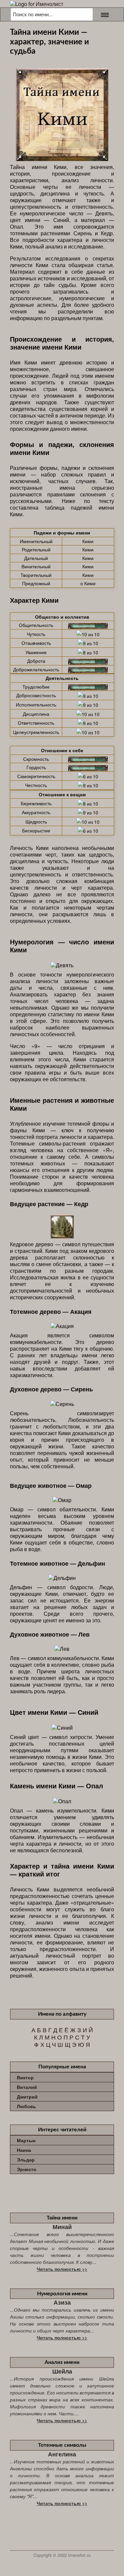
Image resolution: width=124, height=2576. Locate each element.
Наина (24, 2150)
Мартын (26, 2140)
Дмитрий (27, 2097)
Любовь (26, 2106)
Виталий (27, 2087)
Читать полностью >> (62, 2269)
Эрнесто (27, 2169)
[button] (103, 14)
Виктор (25, 2077)
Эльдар (26, 2159)
